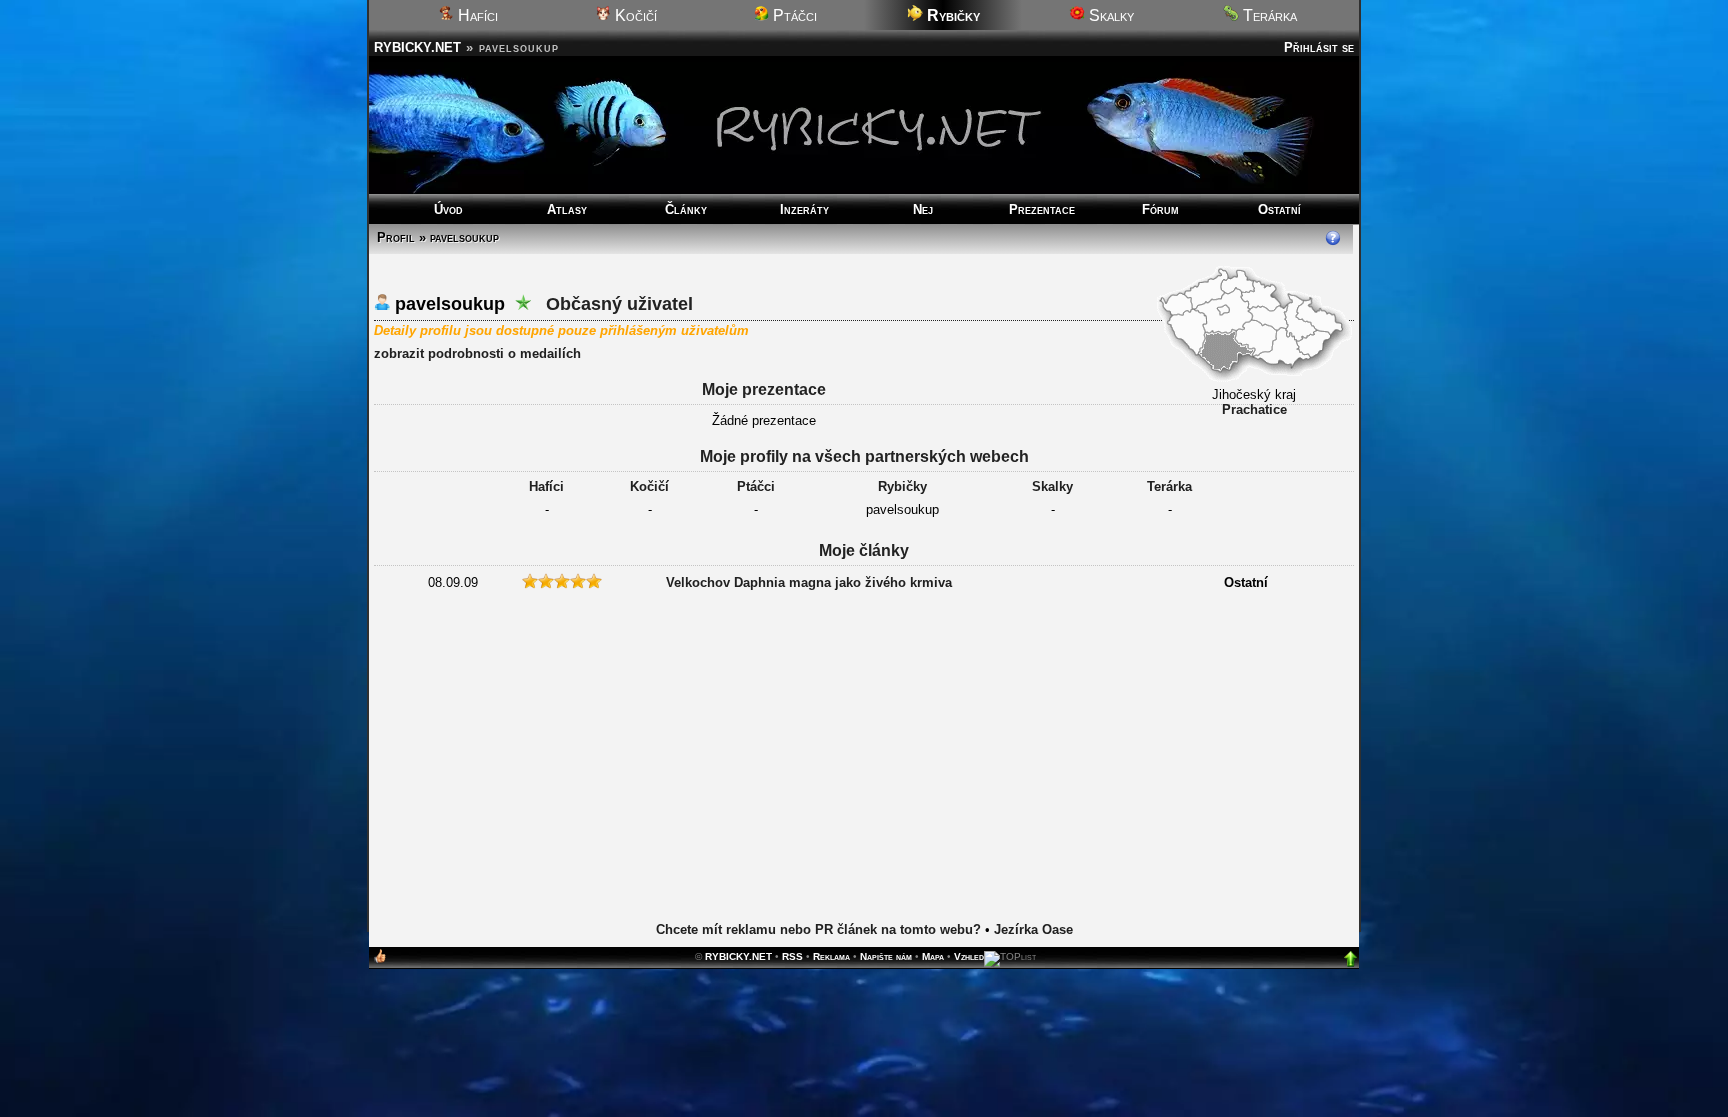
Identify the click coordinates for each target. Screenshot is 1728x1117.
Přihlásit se (1319, 47)
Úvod (448, 209)
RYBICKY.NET (417, 47)
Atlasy (567, 209)
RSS (792, 956)
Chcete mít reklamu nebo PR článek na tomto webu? (818, 929)
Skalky (1109, 15)
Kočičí (634, 15)
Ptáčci (793, 15)
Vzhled (969, 956)
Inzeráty (804, 209)
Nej (923, 209)
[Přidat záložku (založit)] (380, 960)
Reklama (831, 956)
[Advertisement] (864, 757)
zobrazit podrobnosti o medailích (477, 353)
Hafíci (476, 15)
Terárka (1268, 15)
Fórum (1160, 209)
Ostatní (1279, 209)
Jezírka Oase (1033, 929)
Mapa (933, 956)
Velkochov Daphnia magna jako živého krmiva (809, 582)
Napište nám (886, 956)
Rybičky (902, 486)
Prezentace (1042, 209)
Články (686, 209)
